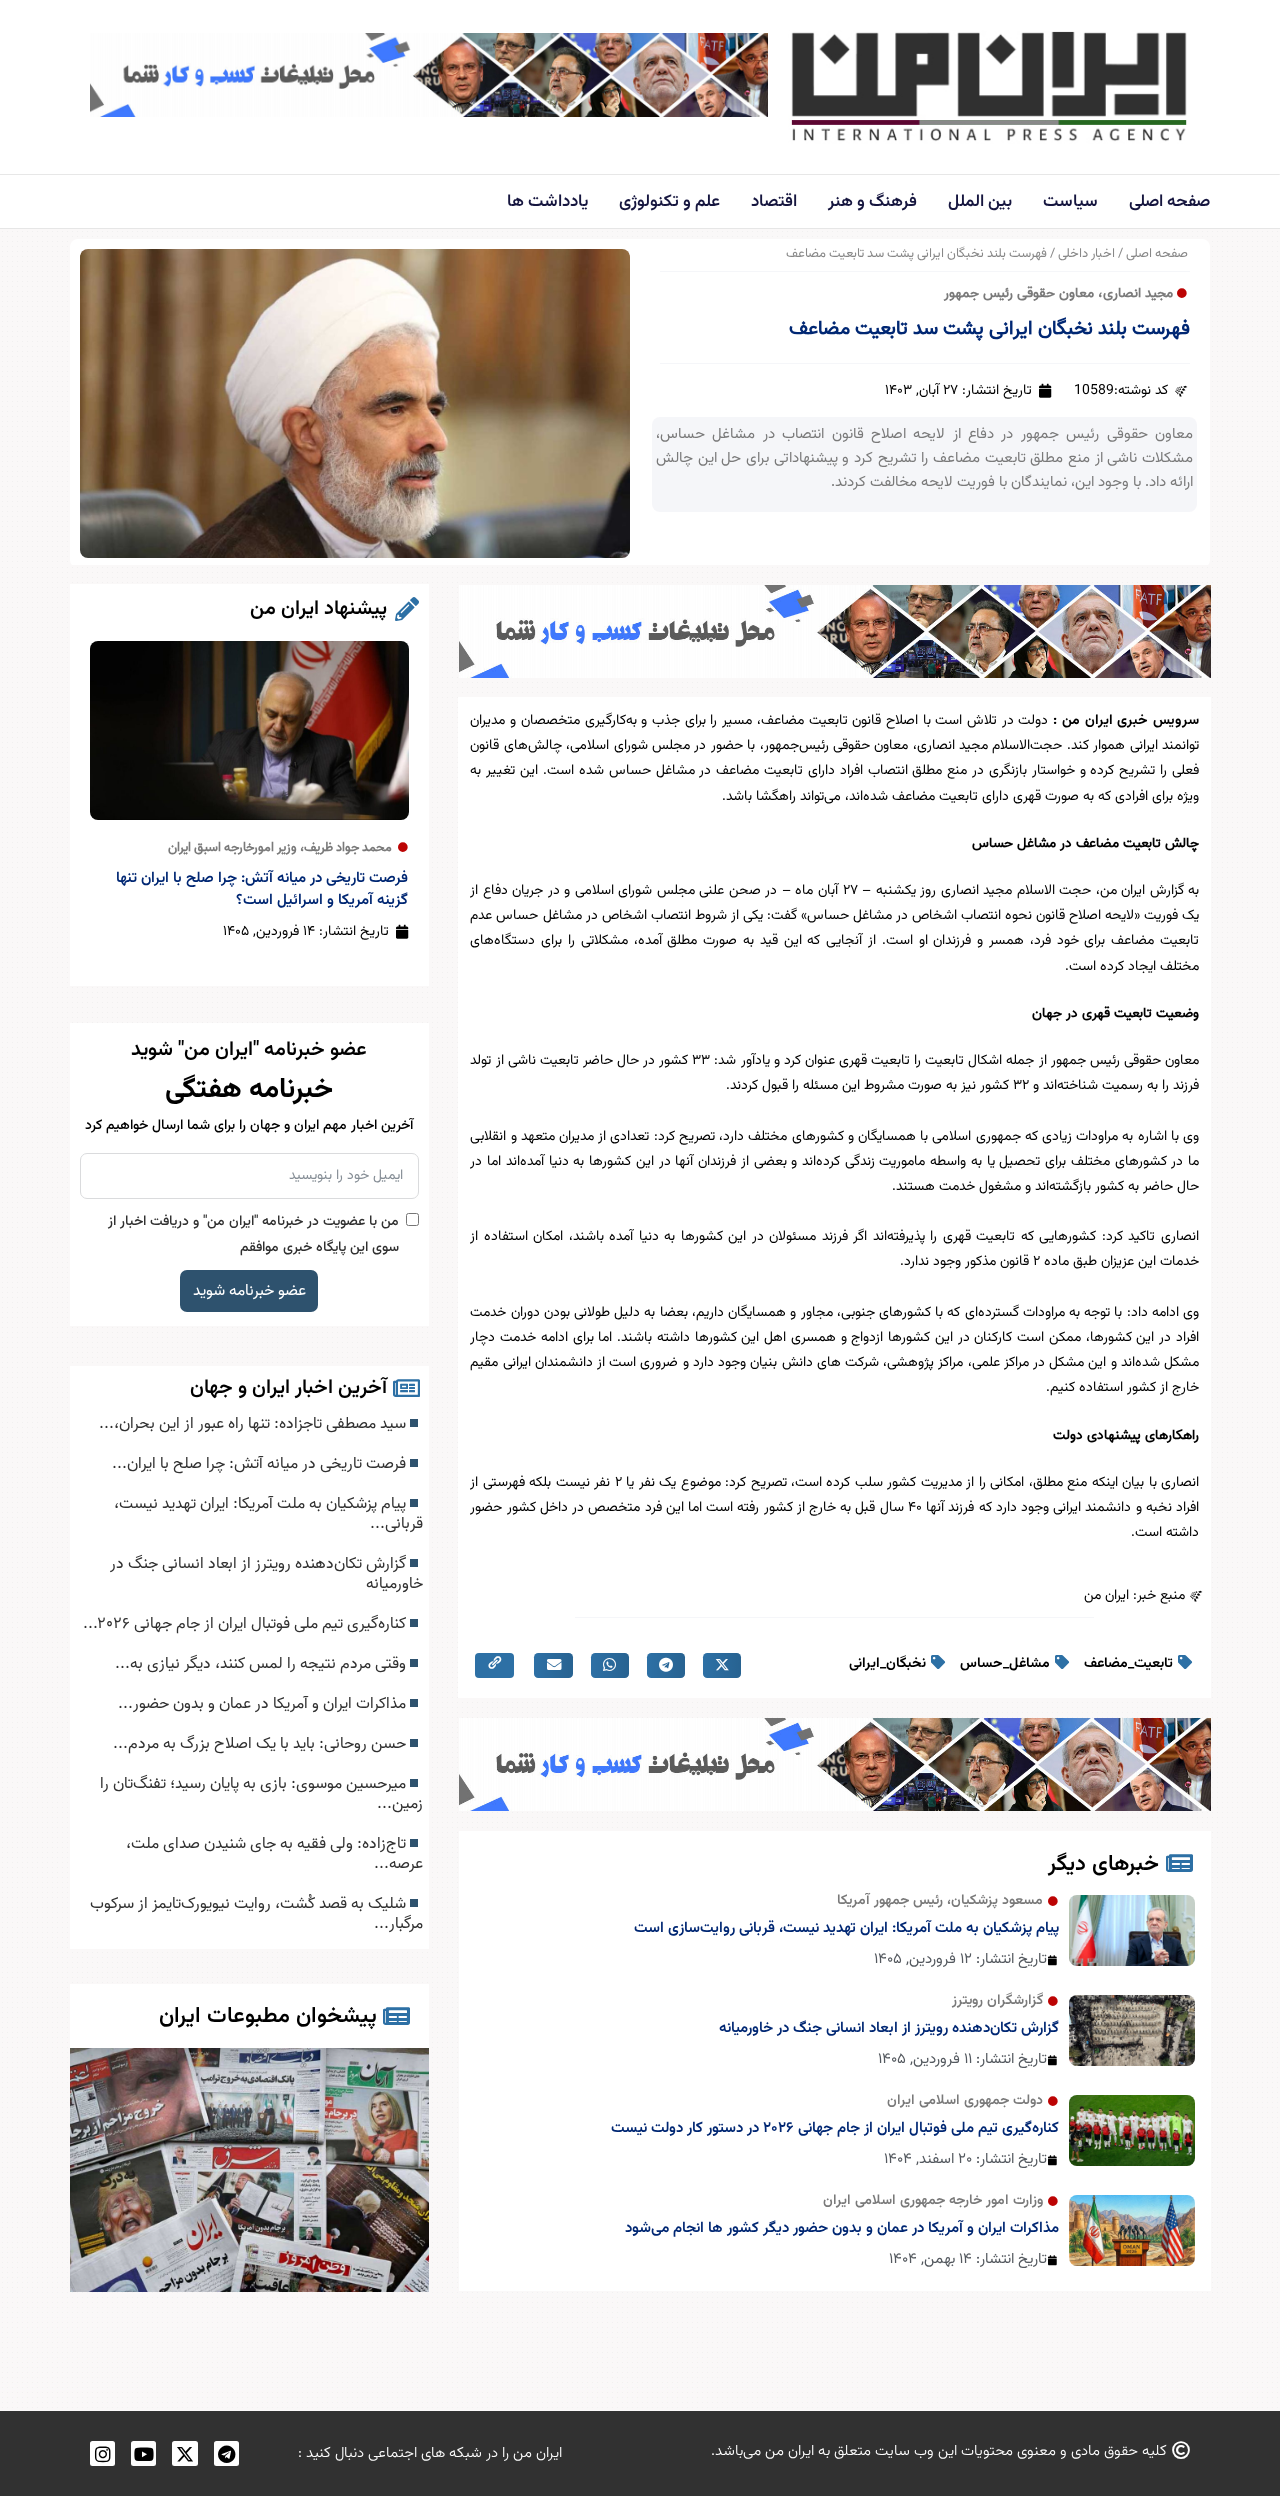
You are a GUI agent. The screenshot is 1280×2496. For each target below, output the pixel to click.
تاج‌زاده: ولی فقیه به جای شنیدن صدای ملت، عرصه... (274, 1854)
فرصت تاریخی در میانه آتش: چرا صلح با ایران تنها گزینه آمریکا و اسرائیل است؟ (262, 889)
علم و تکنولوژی (669, 202)
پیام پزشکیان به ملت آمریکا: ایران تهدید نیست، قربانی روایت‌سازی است (846, 1928)
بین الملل (980, 202)
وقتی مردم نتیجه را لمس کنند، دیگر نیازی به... (262, 1664)
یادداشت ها (547, 202)
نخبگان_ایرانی (887, 1664)
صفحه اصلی (1169, 202)
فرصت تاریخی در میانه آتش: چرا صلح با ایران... (261, 1464)
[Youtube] (143, 2453)
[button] (722, 1666)
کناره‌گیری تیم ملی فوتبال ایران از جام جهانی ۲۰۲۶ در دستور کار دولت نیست (835, 2128)
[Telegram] (226, 2453)
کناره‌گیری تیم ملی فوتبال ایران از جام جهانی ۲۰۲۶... (246, 1624)
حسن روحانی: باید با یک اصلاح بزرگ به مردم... (261, 1744)
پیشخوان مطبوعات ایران (268, 2016)
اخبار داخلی (1086, 254)
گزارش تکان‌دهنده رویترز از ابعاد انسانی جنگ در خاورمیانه (889, 2028)
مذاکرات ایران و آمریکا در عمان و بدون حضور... (264, 1704)
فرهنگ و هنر (872, 202)
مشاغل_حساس (1005, 1664)
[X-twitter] (184, 2453)
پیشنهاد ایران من (318, 609)
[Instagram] (102, 2453)
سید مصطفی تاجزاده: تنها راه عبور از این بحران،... (254, 1424)
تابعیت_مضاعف (1128, 1664)
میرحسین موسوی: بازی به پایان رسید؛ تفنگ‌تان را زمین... (261, 1794)
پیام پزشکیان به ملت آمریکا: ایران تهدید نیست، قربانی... (268, 1514)
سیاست (1070, 202)
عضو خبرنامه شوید (249, 1291)
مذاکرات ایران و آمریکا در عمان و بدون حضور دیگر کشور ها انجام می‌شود (842, 2228)
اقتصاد (774, 202)
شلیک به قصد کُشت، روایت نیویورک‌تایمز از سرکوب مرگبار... (256, 1914)
